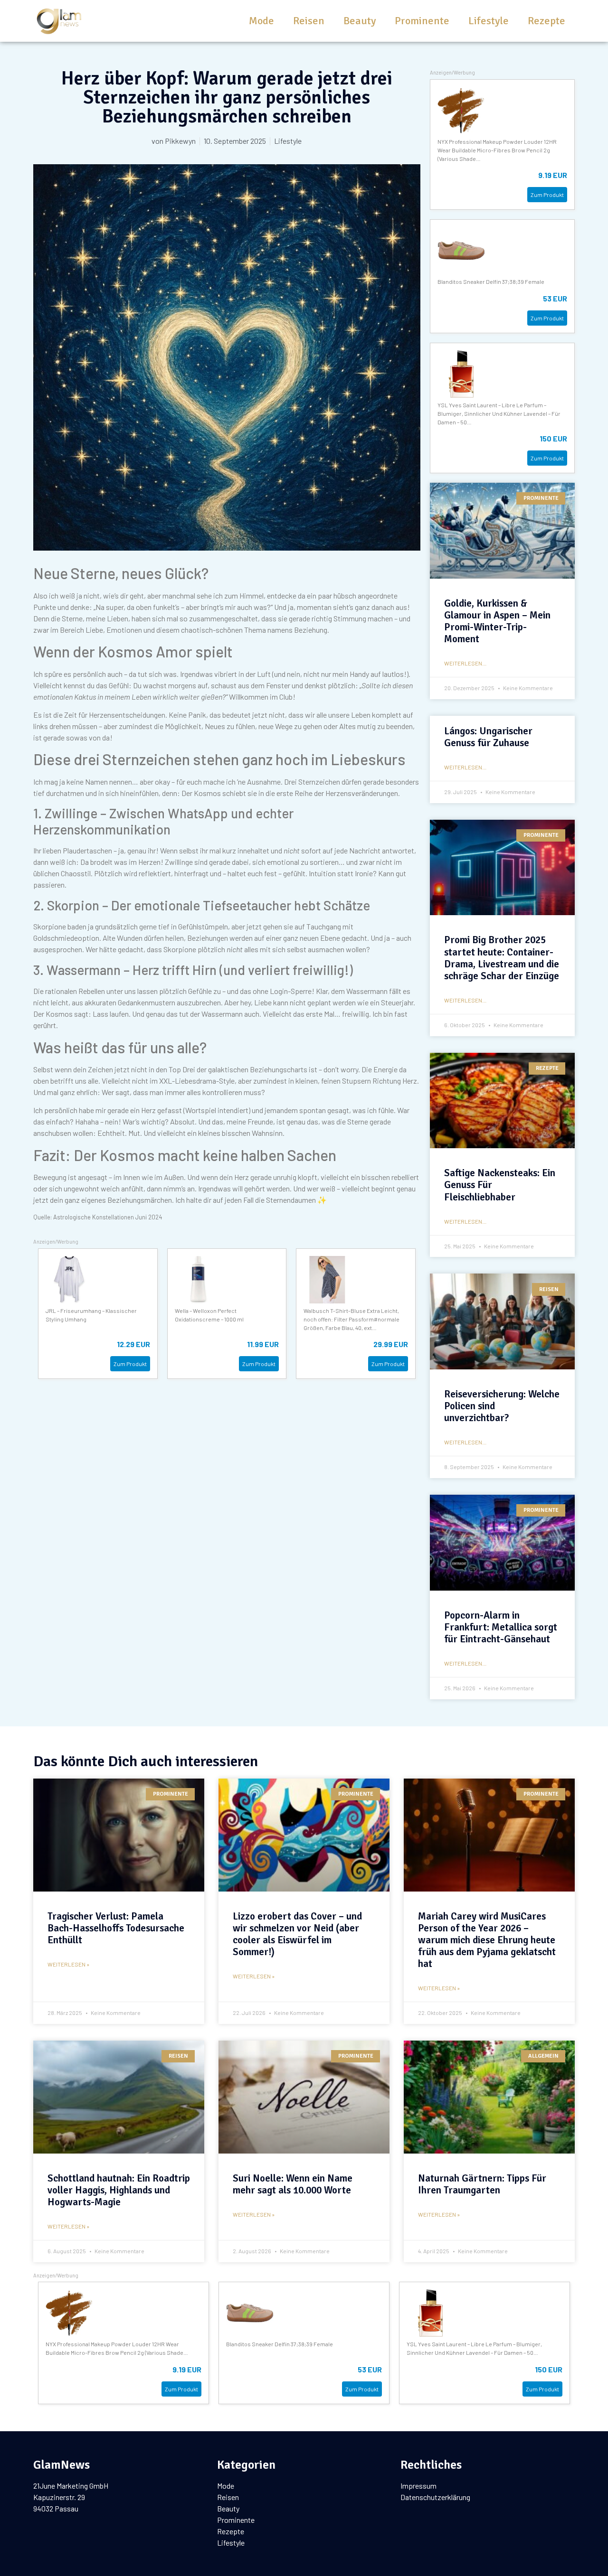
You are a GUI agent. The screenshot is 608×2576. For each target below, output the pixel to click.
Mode (261, 21)
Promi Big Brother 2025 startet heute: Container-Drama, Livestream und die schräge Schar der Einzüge (502, 958)
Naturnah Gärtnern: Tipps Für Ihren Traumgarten (482, 2184)
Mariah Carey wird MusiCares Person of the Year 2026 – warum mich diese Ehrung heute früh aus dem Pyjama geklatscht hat (487, 1940)
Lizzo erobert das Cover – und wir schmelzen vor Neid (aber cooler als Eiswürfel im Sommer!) (297, 1934)
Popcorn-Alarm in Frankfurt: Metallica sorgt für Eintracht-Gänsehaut (501, 1627)
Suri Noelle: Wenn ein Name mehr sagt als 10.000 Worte (293, 2184)
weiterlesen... (465, 663)
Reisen (309, 21)
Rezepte (546, 21)
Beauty (360, 21)
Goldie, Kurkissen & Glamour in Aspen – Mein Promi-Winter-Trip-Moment (497, 621)
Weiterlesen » (68, 1964)
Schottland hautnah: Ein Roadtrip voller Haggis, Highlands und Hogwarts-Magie (119, 2190)
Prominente (422, 21)
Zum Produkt (130, 1364)
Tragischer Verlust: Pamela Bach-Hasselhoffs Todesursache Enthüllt (116, 1928)
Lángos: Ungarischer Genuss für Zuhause (488, 737)
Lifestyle (489, 21)
